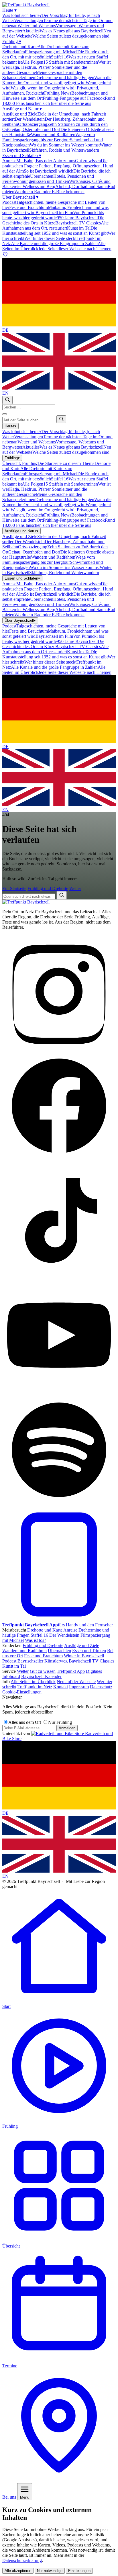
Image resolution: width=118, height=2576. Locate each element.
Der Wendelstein (64, 1635)
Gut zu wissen (43, 1671)
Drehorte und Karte (45, 1630)
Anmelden (67, 1728)
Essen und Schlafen (22, 156)
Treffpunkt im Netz (35, 1687)
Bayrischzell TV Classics (92, 1661)
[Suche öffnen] (7, 400)
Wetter (75, 888)
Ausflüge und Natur (22, 109)
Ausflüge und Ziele (82, 1645)
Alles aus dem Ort (25, 1722)
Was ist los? (36, 1640)
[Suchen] (61, 419)
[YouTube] (59, 1390)
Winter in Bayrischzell (84, 1656)
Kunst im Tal (14, 1666)
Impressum (79, 1687)
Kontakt (61, 1687)
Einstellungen (79, 2571)
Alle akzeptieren (18, 2571)
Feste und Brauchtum (43, 1656)
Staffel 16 (39, 1635)
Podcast (9, 1661)
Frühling (12, 41)
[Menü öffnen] (5, 414)
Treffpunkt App (71, 1671)
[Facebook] (59, 1161)
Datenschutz (101, 1687)
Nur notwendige (50, 2571)
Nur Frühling (60, 1722)
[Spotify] (59, 1505)
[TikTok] (59, 1276)
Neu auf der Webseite (76, 1682)
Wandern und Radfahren (24, 1651)
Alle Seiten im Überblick (33, 1682)
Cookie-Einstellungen (22, 1692)
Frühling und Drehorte (48, 888)
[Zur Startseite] (26, 902)
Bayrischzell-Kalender (41, 1676)
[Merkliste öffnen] (5, 256)
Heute (9, 10)
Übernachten (59, 1651)
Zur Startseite (14, 888)
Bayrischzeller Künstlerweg (43, 1661)
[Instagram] (59, 1046)
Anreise (70, 1630)
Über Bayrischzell (20, 197)
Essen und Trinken (89, 1651)
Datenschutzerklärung (22, 2560)
